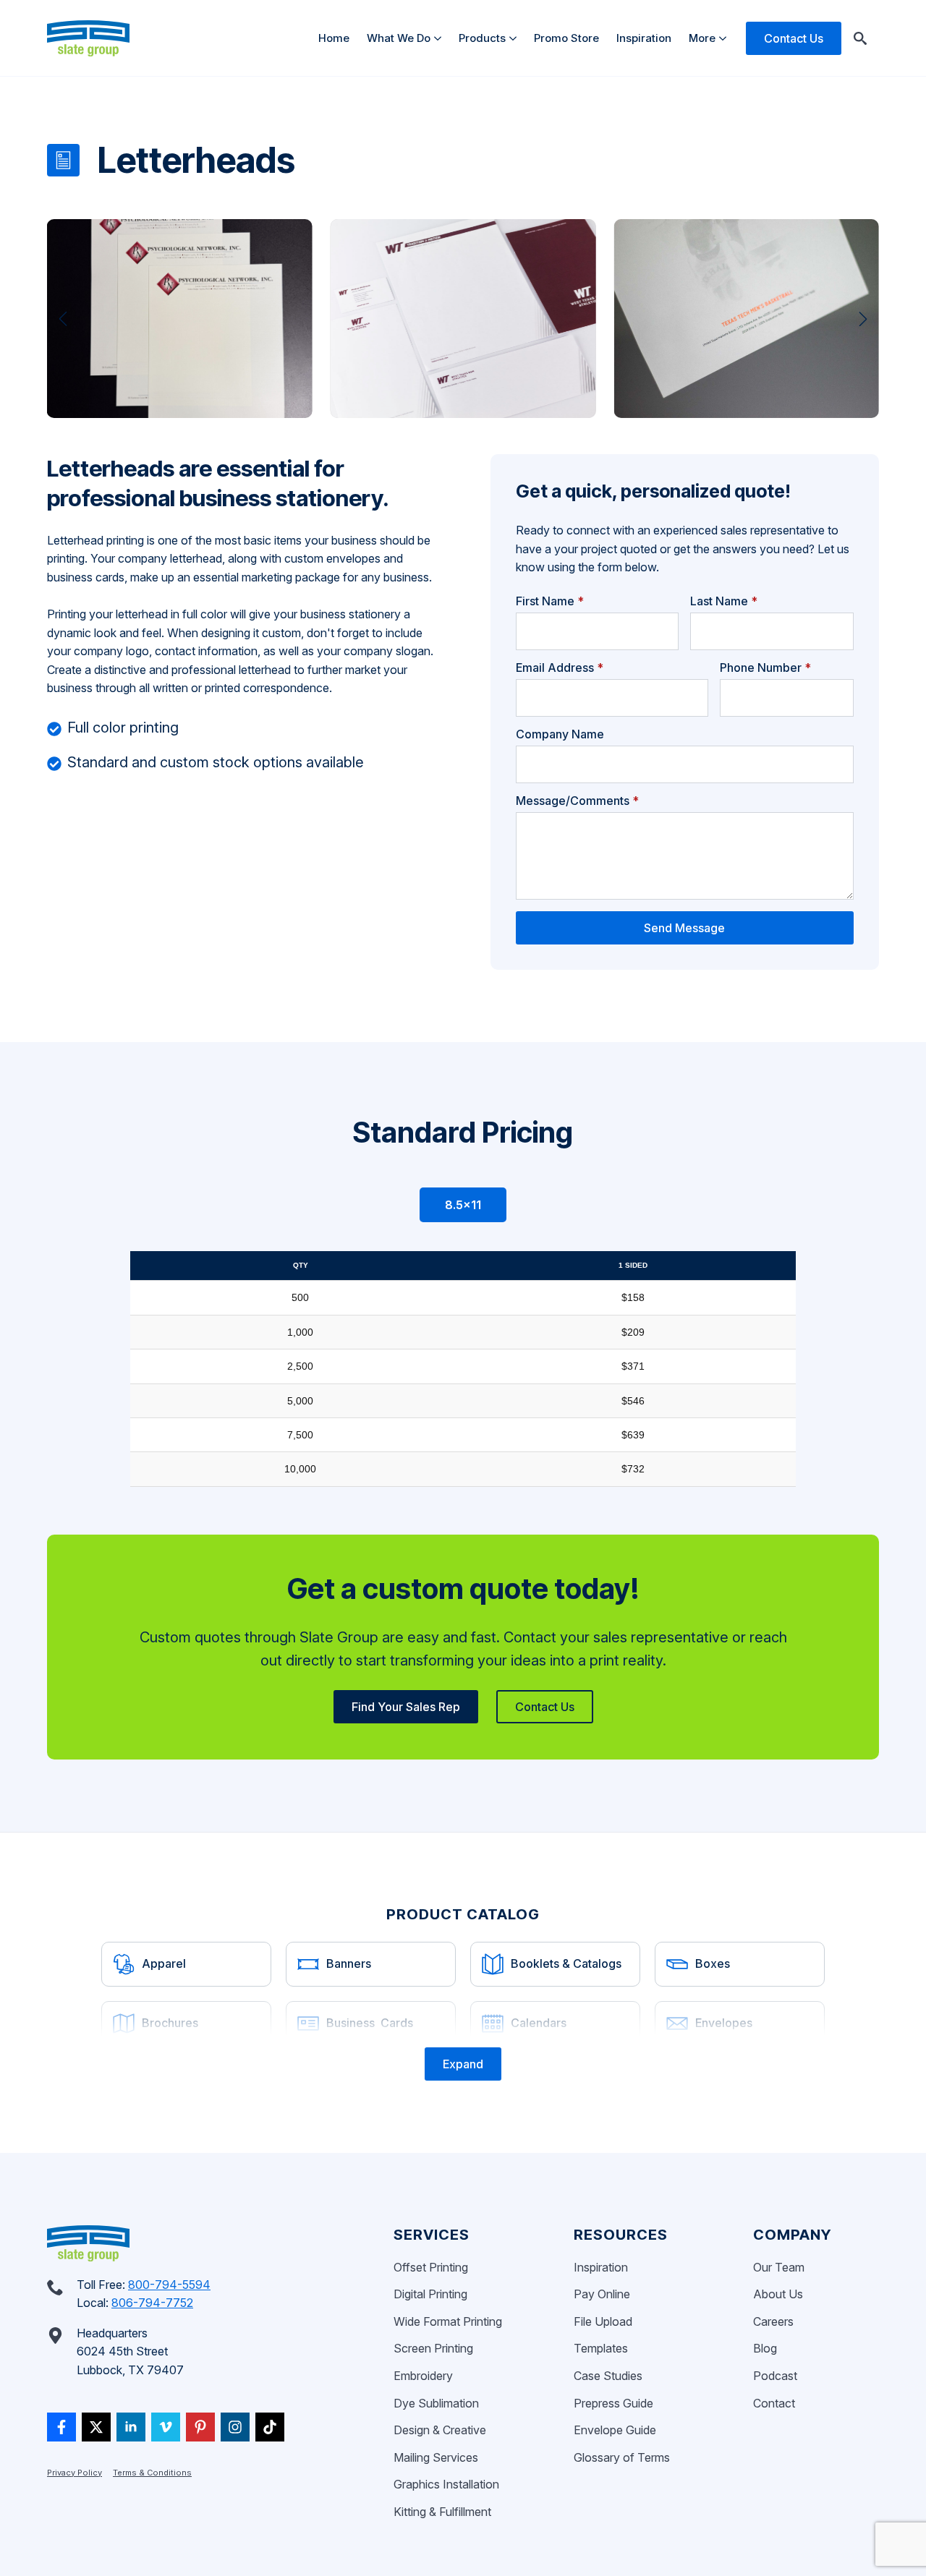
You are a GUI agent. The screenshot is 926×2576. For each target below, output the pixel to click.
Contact (774, 2403)
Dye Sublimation (436, 2403)
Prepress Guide (613, 2403)
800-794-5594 (169, 2285)
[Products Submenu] (515, 38)
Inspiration (644, 38)
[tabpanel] (463, 1369)
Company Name (560, 734)
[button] (63, 319)
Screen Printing (433, 2348)
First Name (550, 601)
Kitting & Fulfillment (442, 2512)
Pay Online (602, 2294)
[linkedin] (131, 2427)
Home (334, 38)
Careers (773, 2321)
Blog (765, 2348)
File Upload (603, 2321)
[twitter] (96, 2427)
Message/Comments (577, 801)
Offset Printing (431, 2267)
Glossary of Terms (622, 2457)
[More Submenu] (725, 38)
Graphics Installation (446, 2484)
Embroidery (423, 2376)
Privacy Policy (75, 2473)
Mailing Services (436, 2457)
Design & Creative (440, 2430)
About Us (778, 2294)
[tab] (463, 1205)
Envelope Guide (615, 2430)
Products (482, 38)
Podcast (775, 2376)
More (702, 38)
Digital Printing (430, 2294)
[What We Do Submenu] (440, 38)
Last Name (724, 601)
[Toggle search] (860, 38)
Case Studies (608, 2376)
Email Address (560, 668)
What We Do (399, 38)
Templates (601, 2348)
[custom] (61, 2427)
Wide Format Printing (448, 2321)
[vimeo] (166, 2427)
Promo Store (566, 38)
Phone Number (765, 668)
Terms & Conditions (152, 2473)
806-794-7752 (152, 2303)
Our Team (779, 2267)
